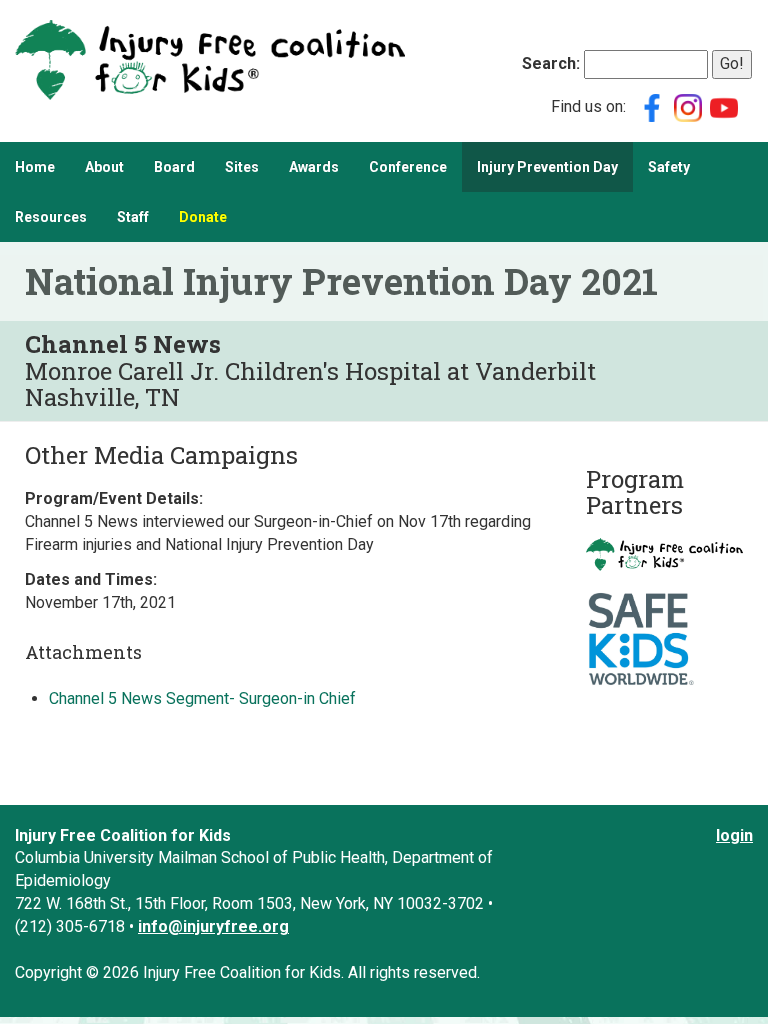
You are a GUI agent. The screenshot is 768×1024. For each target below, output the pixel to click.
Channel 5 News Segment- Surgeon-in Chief (202, 698)
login (734, 835)
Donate (203, 217)
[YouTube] (724, 106)
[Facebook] (652, 106)
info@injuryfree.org (213, 926)
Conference (408, 167)
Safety (669, 167)
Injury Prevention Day (547, 167)
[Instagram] (688, 106)
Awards (314, 167)
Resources (51, 217)
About (104, 167)
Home (35, 167)
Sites (242, 167)
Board (174, 167)
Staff (133, 217)
